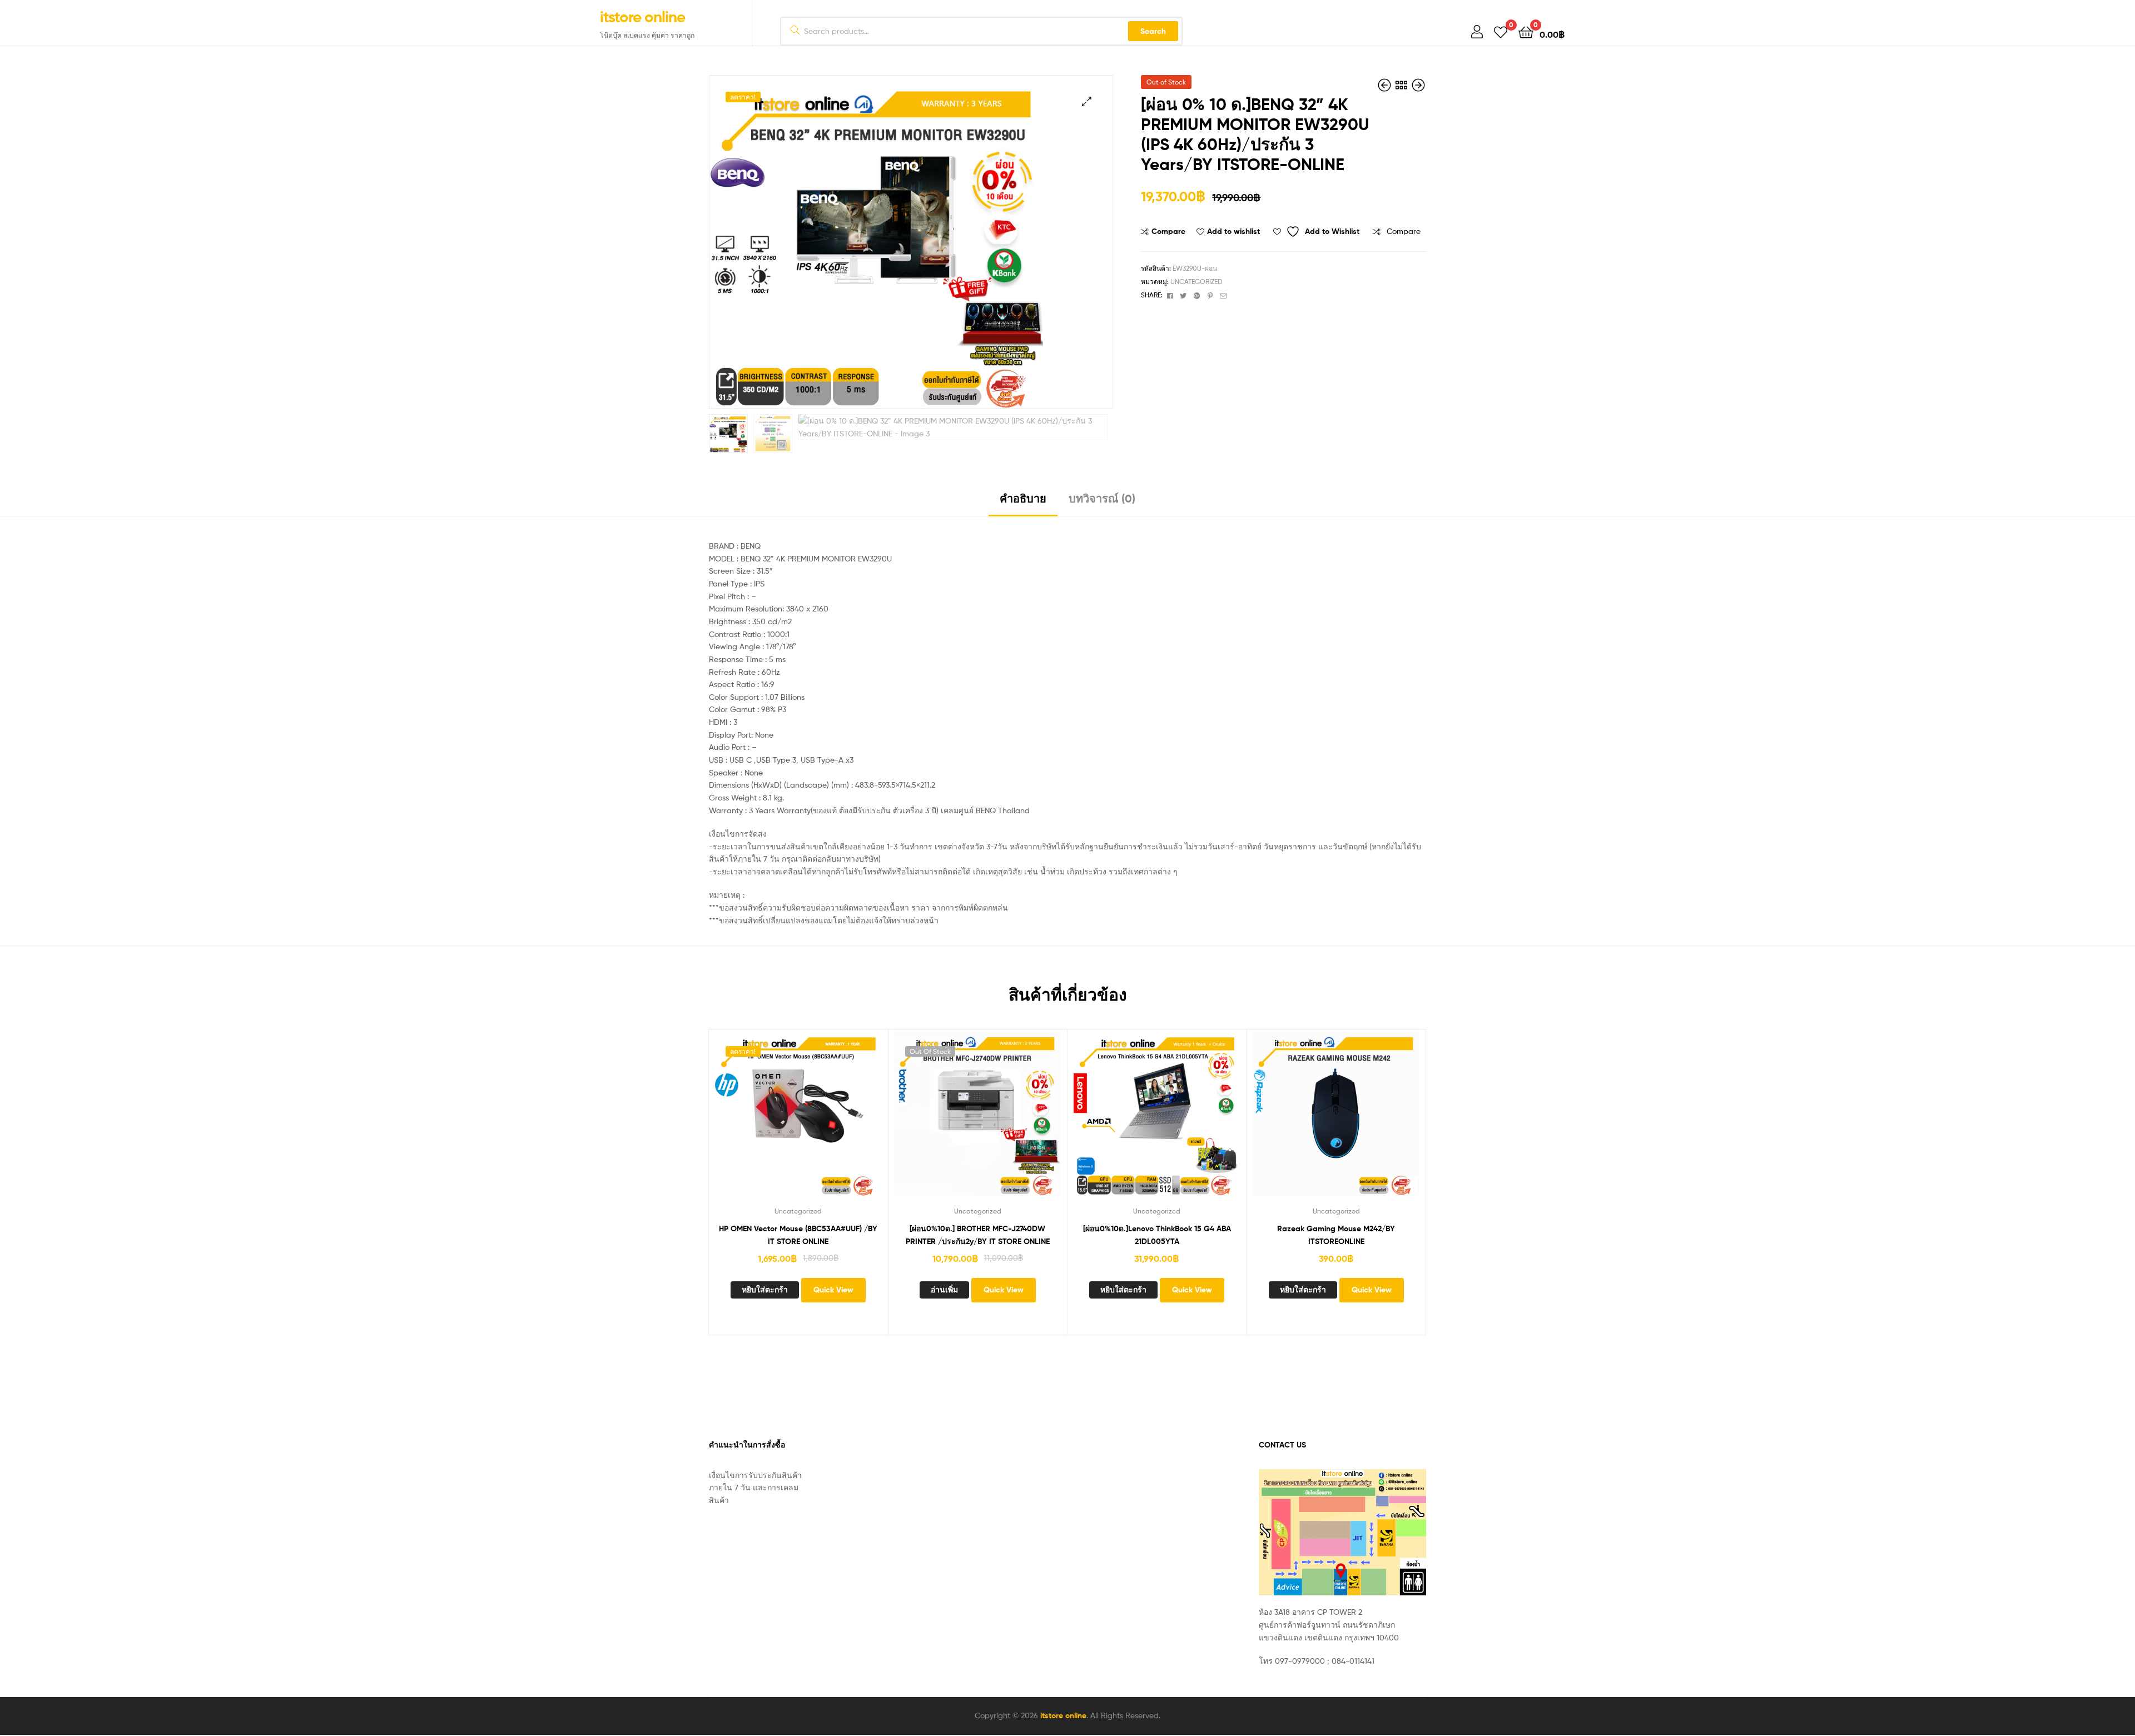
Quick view (866, 1121)
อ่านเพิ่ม (944, 1290)
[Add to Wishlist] (730, 1121)
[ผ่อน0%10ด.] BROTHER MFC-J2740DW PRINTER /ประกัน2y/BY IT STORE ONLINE (978, 1235)
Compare (1168, 231)
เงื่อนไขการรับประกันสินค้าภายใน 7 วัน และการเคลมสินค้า (755, 1488)
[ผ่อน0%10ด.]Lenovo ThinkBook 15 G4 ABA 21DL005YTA (1157, 1235)
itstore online (642, 17)
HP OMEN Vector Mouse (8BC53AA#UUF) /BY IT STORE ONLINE (798, 1235)
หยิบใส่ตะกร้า (765, 1290)
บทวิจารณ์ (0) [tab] (1102, 498)
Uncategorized (1196, 282)
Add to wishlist (1233, 231)
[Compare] (785, 1121)
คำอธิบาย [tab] (1023, 498)
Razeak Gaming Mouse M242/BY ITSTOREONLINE (1336, 1235)
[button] (1087, 101)
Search (1153, 31)
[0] (1501, 31)
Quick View (839, 1121)
